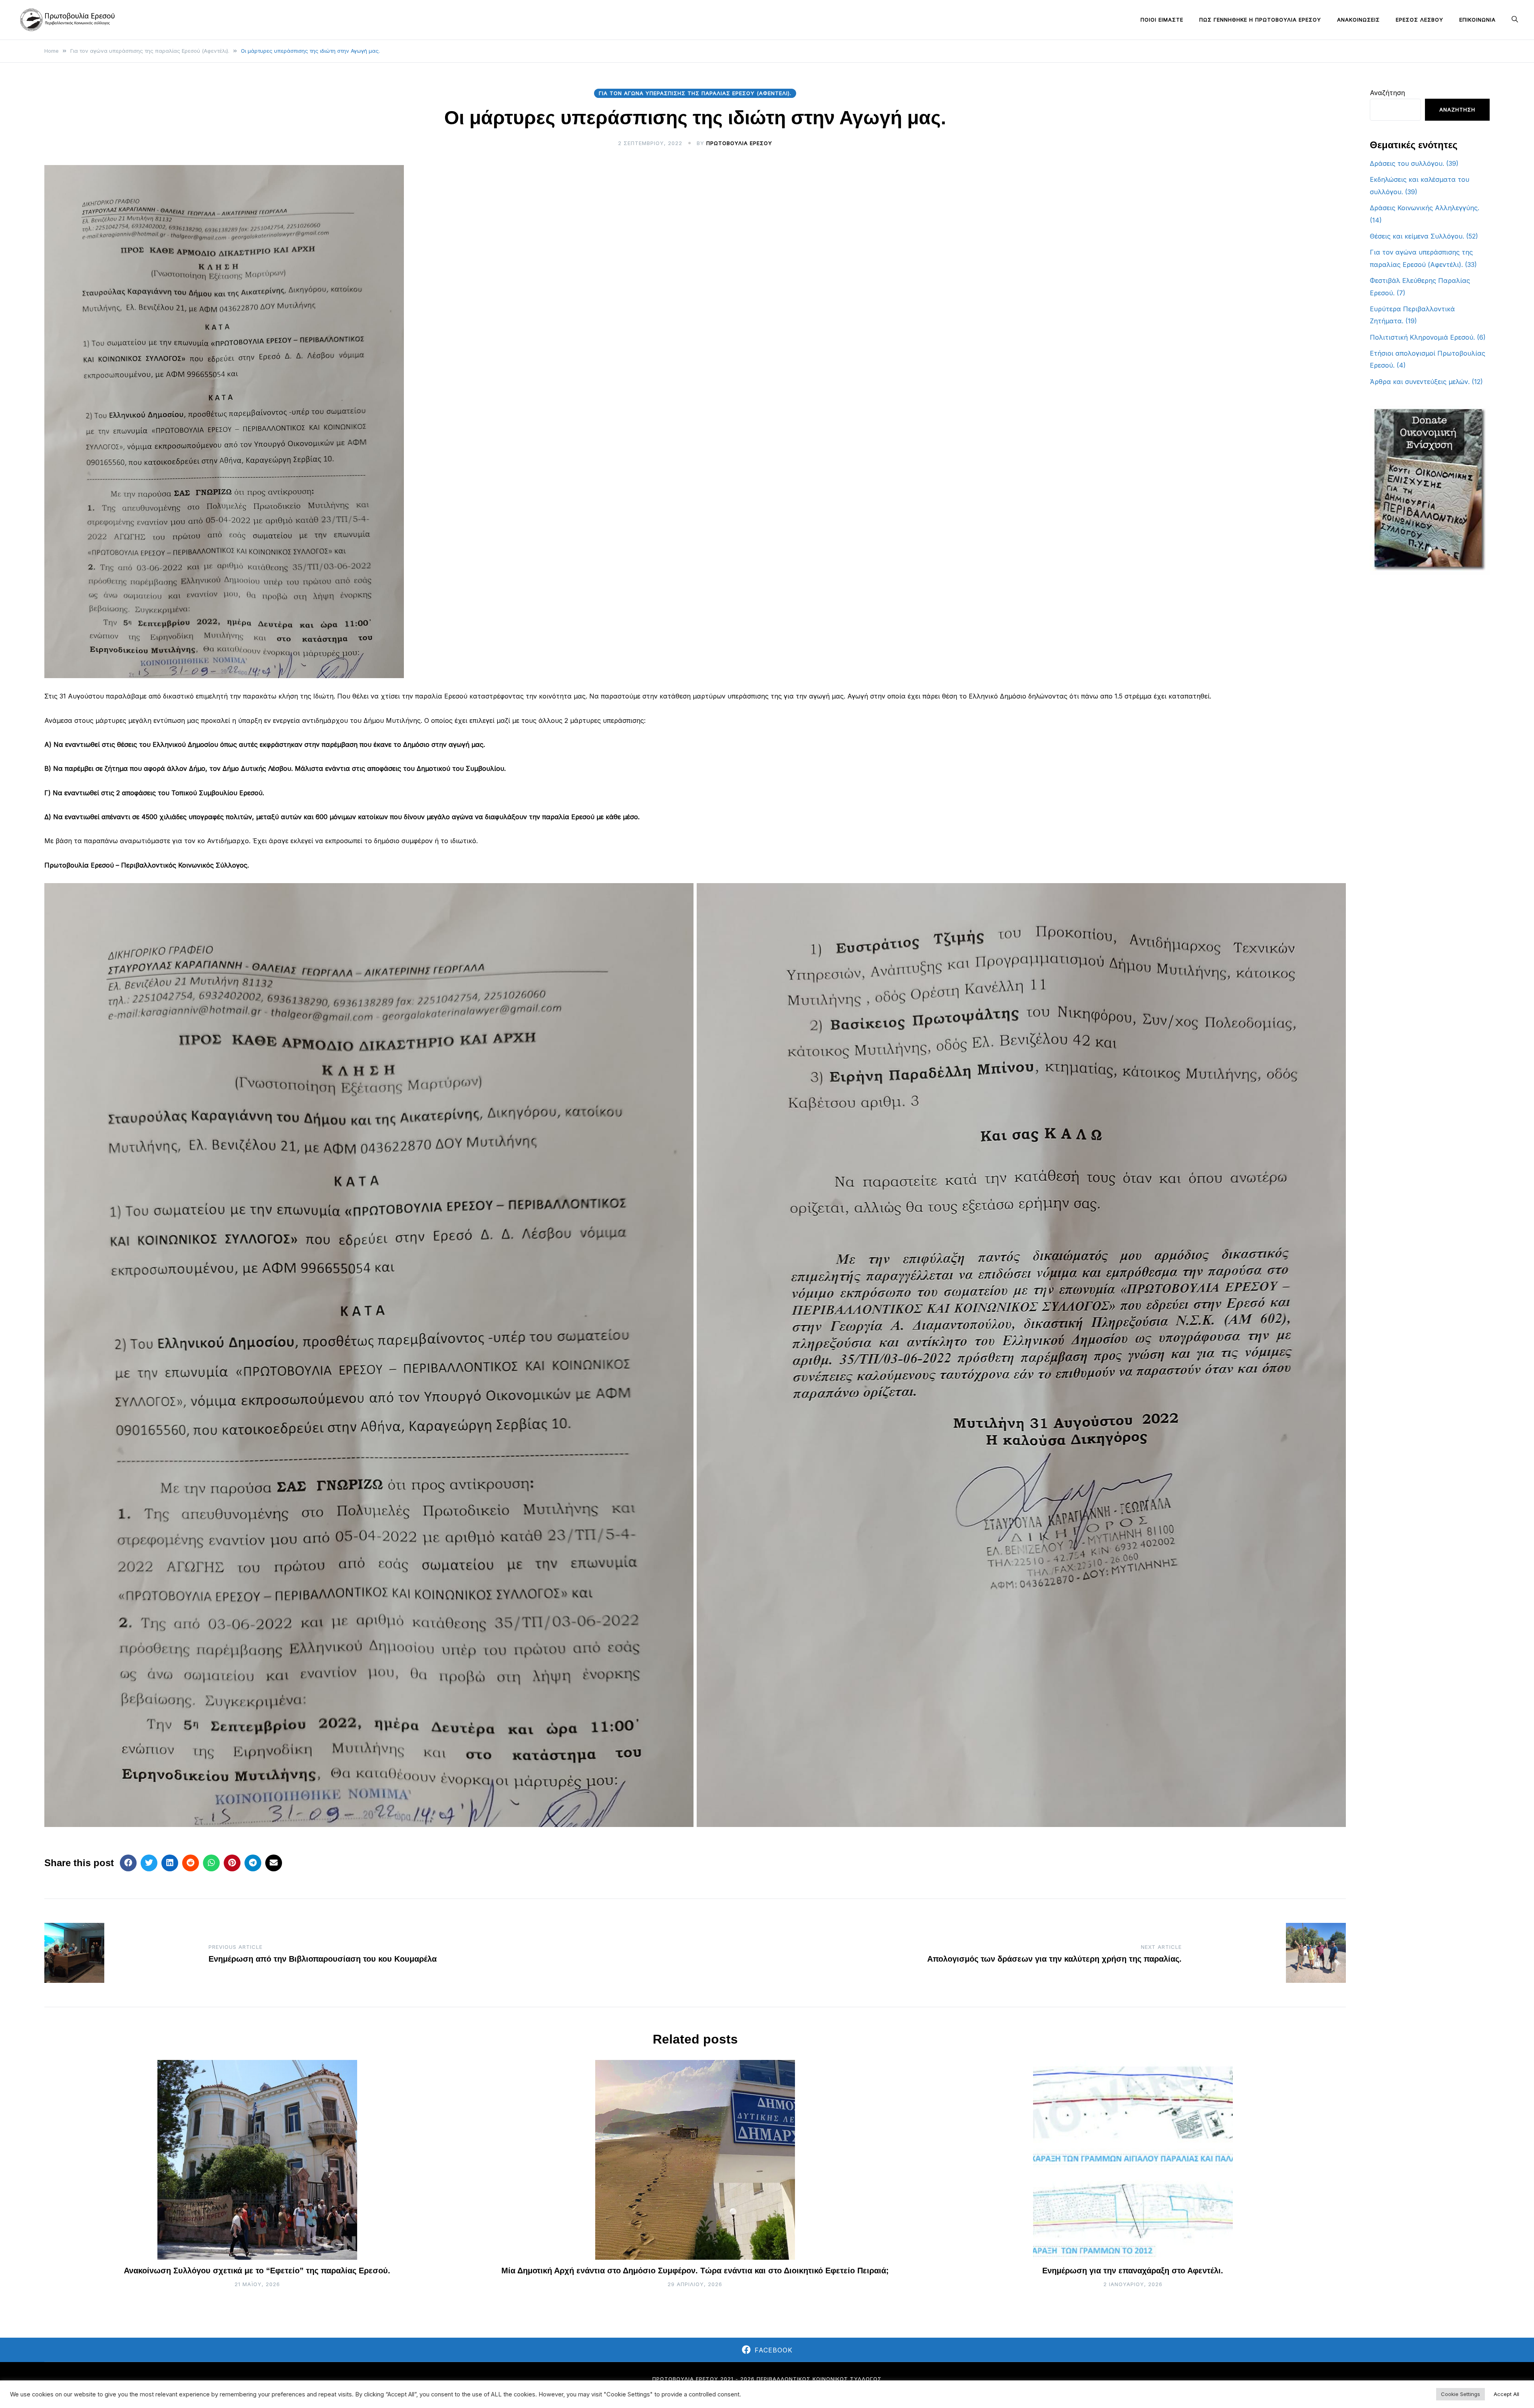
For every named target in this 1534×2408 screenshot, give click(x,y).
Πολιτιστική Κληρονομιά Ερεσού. (1422, 337)
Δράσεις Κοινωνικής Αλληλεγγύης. (1425, 208)
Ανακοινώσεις (1358, 20)
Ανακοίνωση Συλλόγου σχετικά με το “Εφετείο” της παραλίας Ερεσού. (257, 2271)
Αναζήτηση (1387, 93)
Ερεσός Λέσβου (1420, 20)
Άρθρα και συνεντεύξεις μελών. (1420, 382)
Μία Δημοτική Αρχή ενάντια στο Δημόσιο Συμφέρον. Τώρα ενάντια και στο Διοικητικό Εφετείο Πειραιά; (695, 2271)
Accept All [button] (1506, 2394)
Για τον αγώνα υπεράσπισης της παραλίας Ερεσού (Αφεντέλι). (695, 93)
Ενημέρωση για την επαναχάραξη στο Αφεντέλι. (1133, 2271)
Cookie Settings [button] (1460, 2394)
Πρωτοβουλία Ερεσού (739, 143)
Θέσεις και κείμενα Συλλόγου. (1417, 236)
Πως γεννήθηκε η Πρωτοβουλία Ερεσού (1260, 20)
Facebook (774, 2350)
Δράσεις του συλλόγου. (1407, 163)
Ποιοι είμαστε (1162, 20)
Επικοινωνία (1477, 20)
